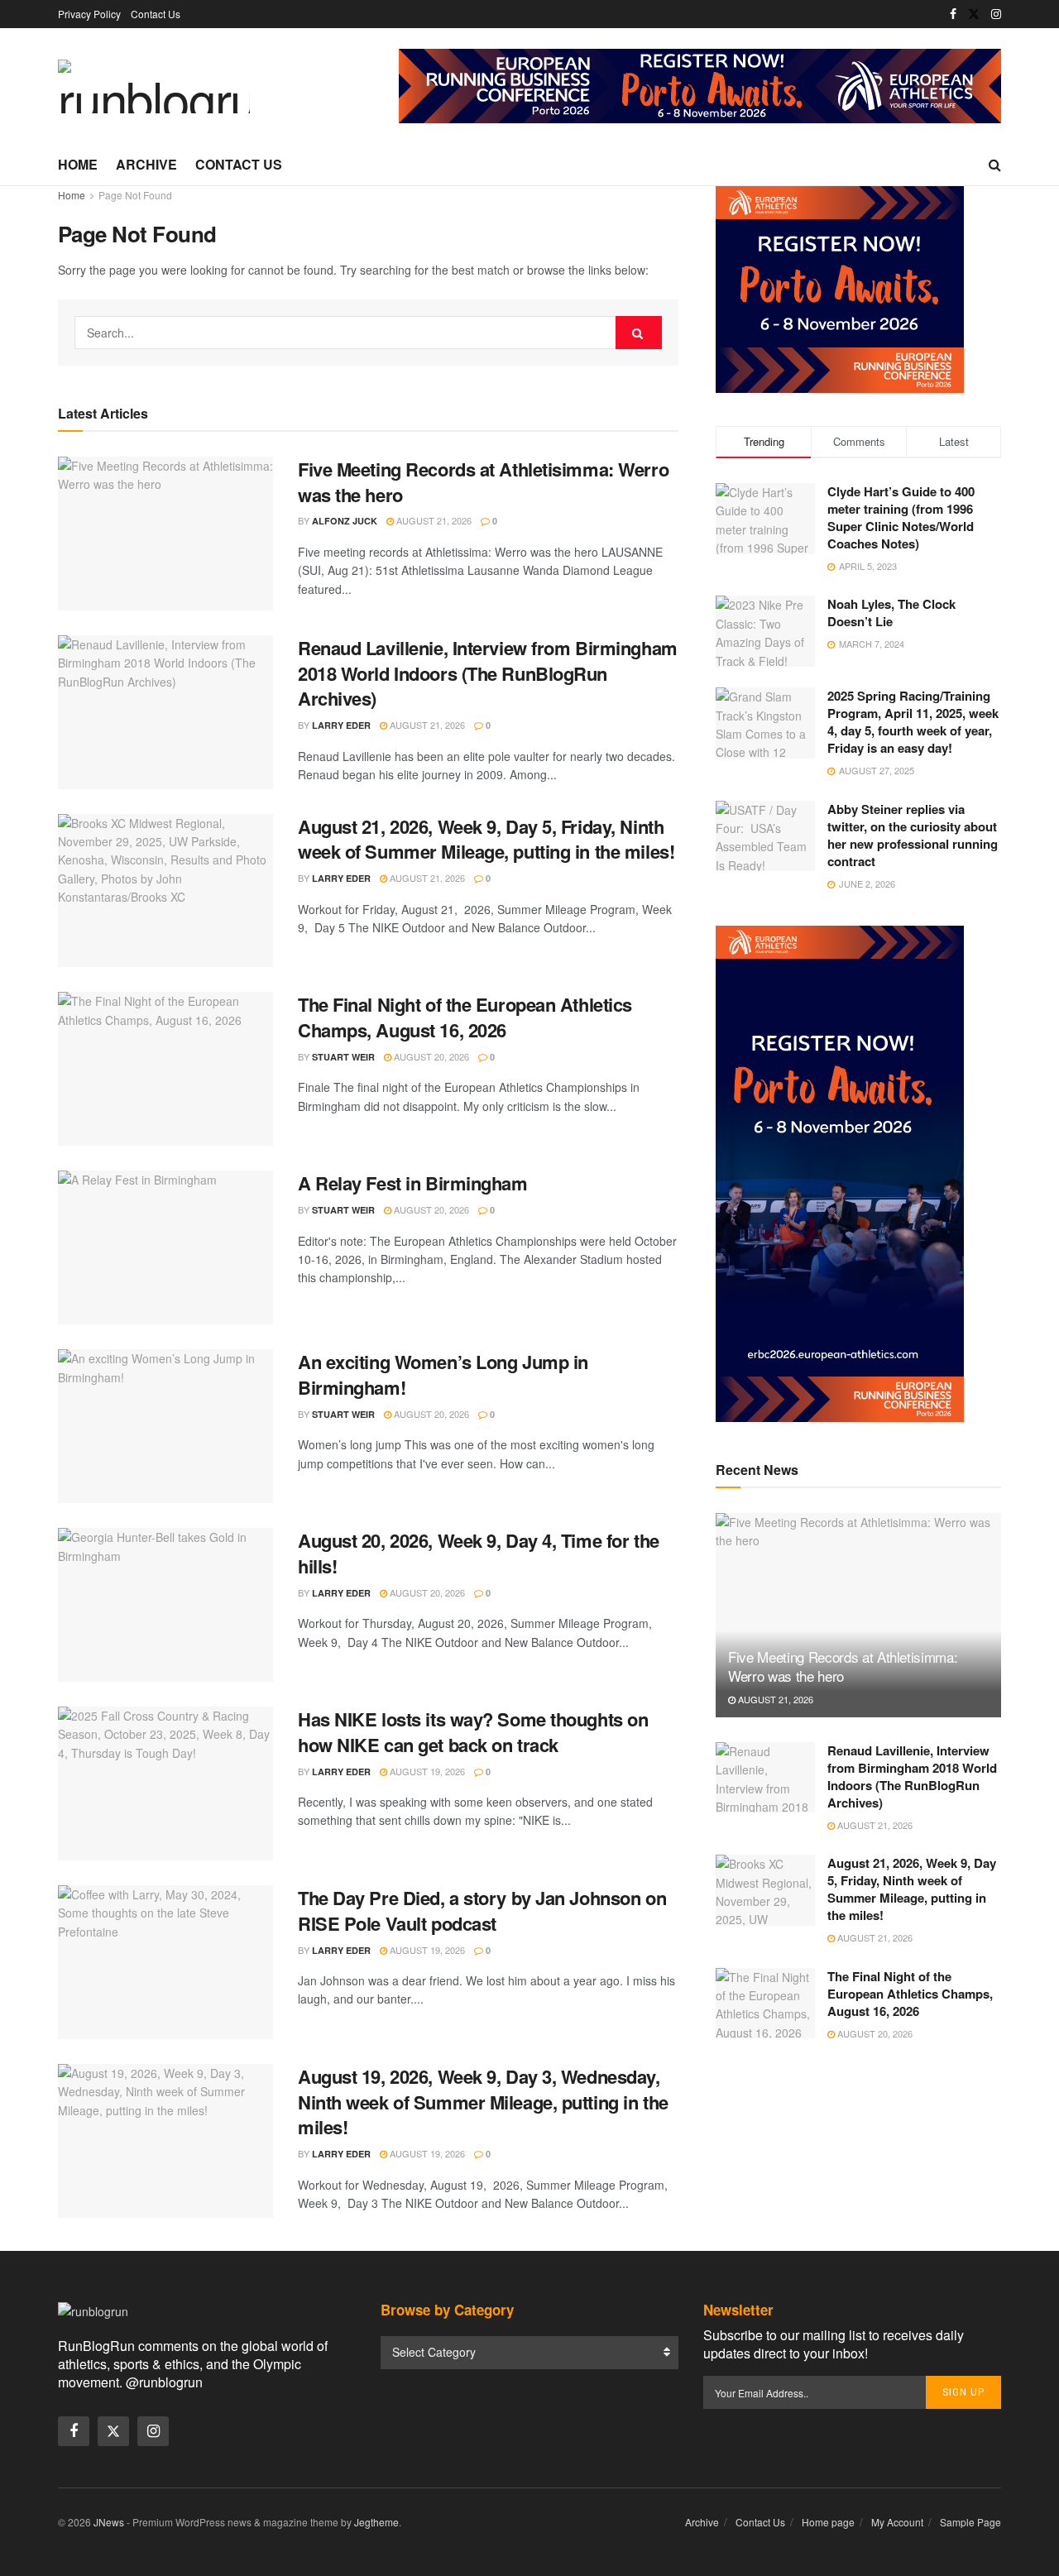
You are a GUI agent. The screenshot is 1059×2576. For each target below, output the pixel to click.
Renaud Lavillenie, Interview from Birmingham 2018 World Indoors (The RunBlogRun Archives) (488, 673)
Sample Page (970, 2522)
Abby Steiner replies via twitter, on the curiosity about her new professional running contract (913, 835)
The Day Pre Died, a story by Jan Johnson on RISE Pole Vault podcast (482, 1910)
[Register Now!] (700, 84)
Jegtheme (376, 2522)
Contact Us (156, 14)
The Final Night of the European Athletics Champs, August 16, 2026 (465, 1017)
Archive (146, 164)
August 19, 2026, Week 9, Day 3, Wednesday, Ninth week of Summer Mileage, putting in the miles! (483, 2102)
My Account (897, 2522)
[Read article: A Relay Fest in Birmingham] (165, 1247)
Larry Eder (341, 725)
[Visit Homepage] (154, 86)
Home (78, 164)
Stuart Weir (343, 1057)
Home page (828, 2522)
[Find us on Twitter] (974, 14)
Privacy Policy (89, 14)
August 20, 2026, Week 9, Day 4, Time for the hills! (479, 1553)
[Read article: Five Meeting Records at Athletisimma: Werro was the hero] (165, 534)
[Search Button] (995, 165)
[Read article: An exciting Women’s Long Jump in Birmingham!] (165, 1426)
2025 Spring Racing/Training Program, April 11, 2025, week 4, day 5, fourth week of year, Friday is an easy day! (913, 722)
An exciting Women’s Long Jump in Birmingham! (443, 1374)
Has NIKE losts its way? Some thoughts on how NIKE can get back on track (473, 1732)
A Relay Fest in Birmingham (413, 1183)
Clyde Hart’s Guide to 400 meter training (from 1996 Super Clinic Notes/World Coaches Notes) (901, 517)
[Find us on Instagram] (996, 14)
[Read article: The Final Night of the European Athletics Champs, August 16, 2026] (165, 1069)
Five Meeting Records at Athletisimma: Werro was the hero (483, 482)
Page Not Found (135, 195)
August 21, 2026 (433, 520)
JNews (109, 2522)
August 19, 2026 (426, 1771)
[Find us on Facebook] (953, 14)
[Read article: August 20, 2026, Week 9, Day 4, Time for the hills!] (165, 1605)
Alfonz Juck (345, 521)
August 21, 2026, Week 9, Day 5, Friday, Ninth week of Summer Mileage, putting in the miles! (486, 839)
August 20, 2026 (430, 1056)
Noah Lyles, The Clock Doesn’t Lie (891, 613)
